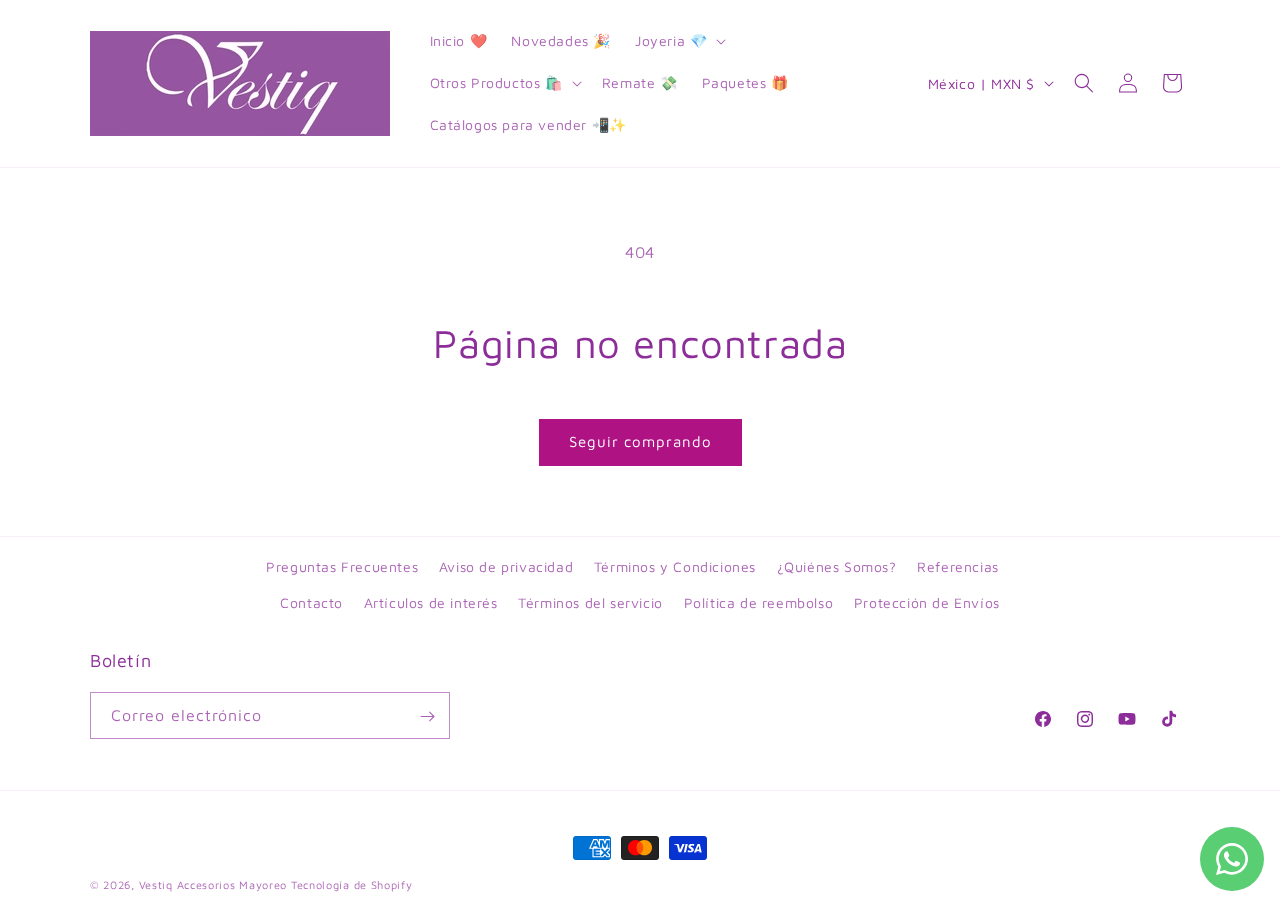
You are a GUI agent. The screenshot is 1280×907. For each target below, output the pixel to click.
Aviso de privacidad (506, 566)
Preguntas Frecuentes (342, 566)
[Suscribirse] (427, 716)
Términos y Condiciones (675, 566)
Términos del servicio (590, 601)
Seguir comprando (640, 441)
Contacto (311, 601)
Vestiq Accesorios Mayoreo (213, 884)
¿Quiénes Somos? (837, 566)
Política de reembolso (759, 601)
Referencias (958, 566)
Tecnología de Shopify (352, 884)
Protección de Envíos (927, 601)
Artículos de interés (431, 601)
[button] (678, 41)
